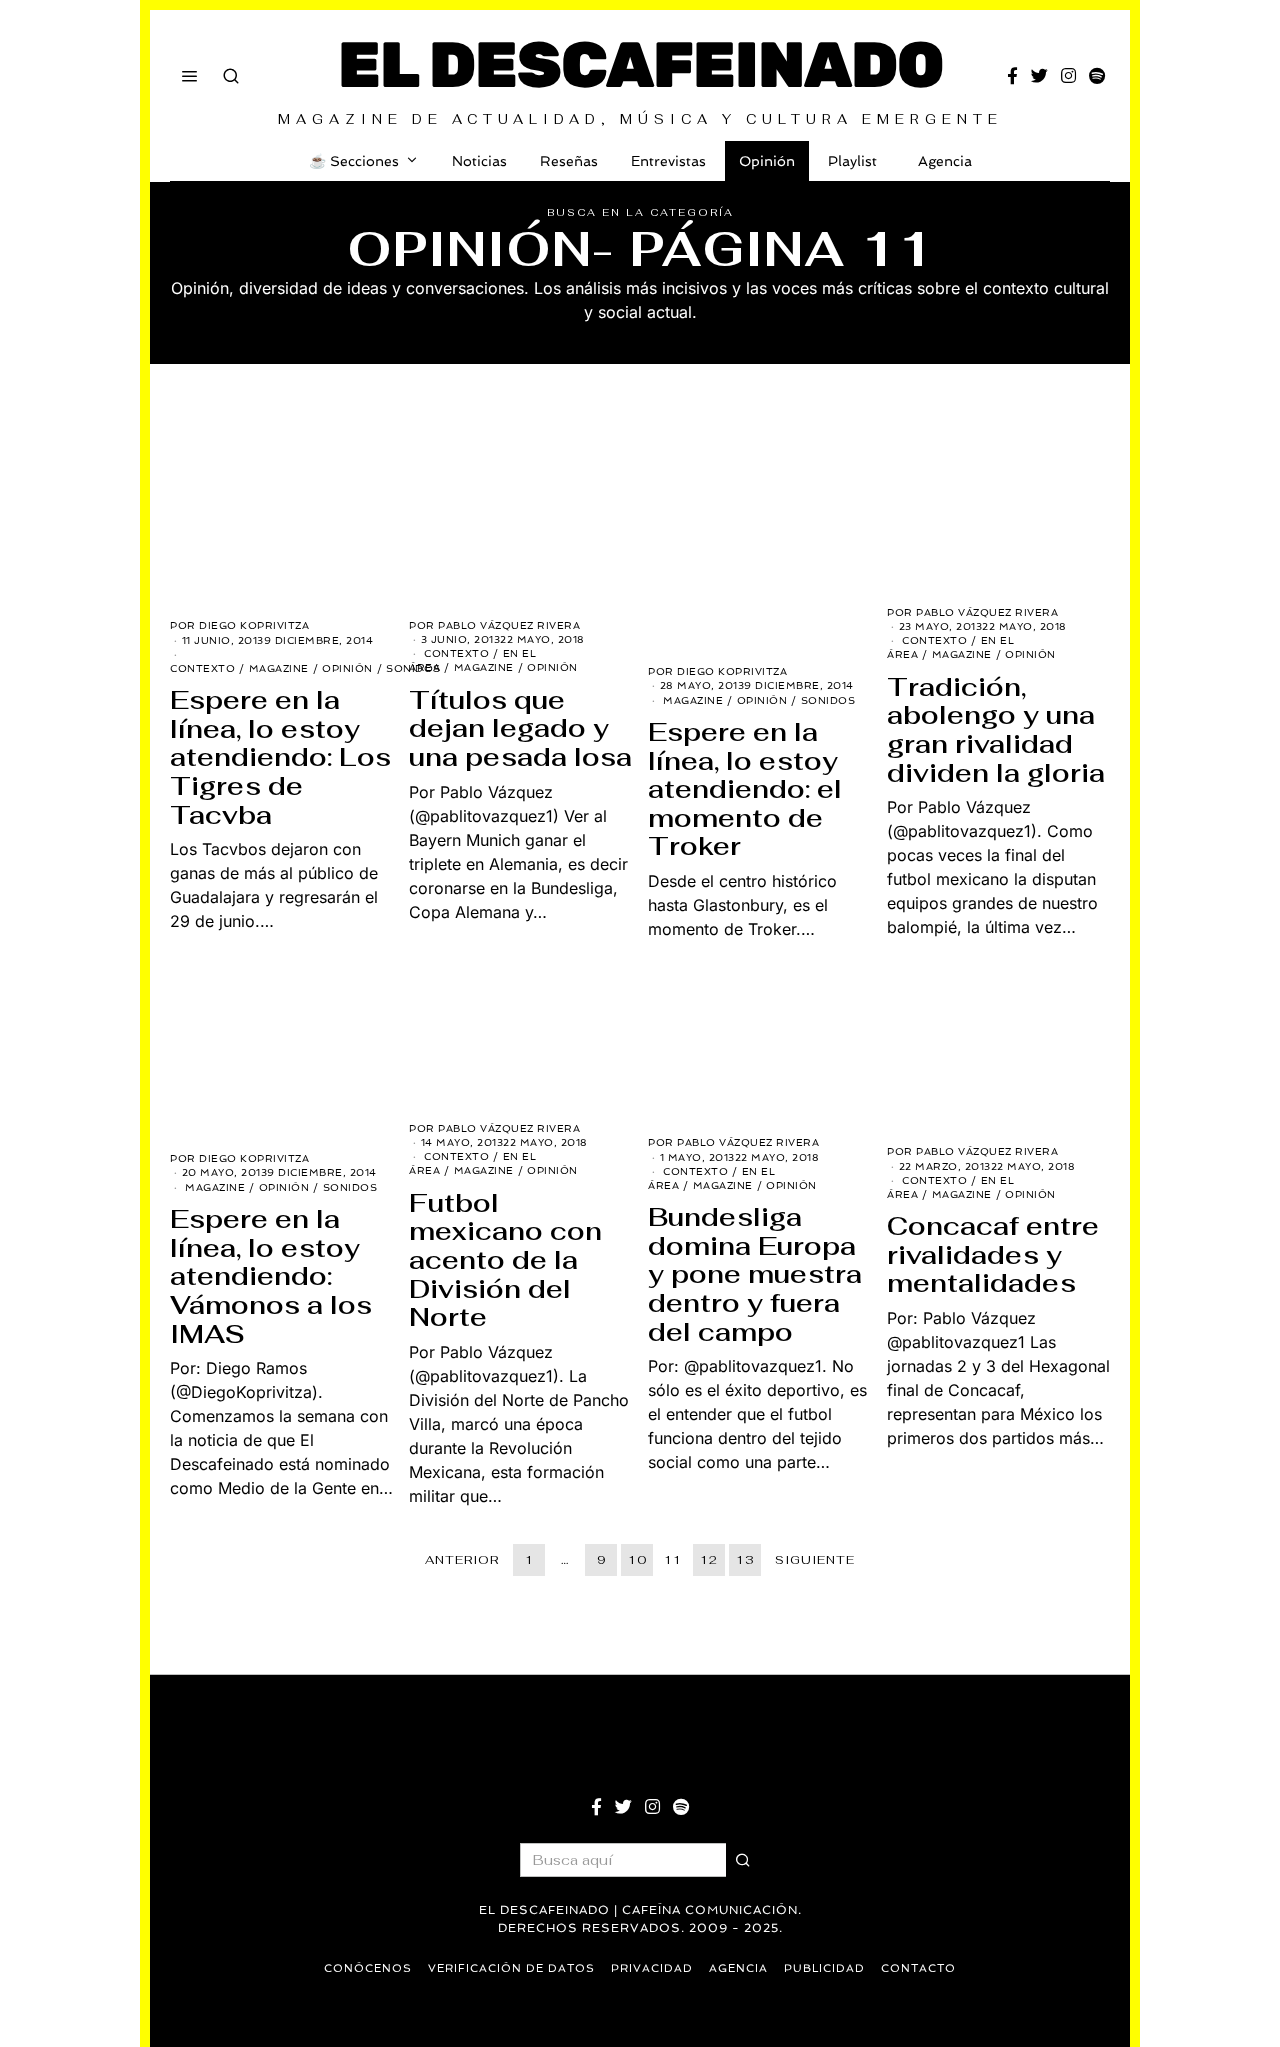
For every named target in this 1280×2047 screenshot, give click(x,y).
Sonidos (828, 700)
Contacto (918, 1968)
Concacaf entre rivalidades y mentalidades (993, 1254)
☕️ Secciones (354, 161)
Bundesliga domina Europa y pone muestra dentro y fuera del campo (755, 1274)
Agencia (945, 161)
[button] (743, 1860)
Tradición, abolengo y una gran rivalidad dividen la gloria (996, 730)
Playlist (852, 161)
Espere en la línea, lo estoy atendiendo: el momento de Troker (745, 789)
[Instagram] (1068, 76)
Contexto (202, 668)
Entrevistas (668, 161)
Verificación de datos (511, 1968)
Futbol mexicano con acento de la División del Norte (505, 1260)
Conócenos (368, 1968)
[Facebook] (1012, 76)
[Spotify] (1097, 76)
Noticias (479, 161)
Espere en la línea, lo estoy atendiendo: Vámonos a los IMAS (271, 1276)
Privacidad (652, 1968)
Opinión (767, 161)
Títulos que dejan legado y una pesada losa (520, 728)
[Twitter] (1039, 76)
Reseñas (569, 161)
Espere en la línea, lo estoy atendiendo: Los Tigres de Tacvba (280, 757)
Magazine (279, 668)
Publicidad (824, 1968)
